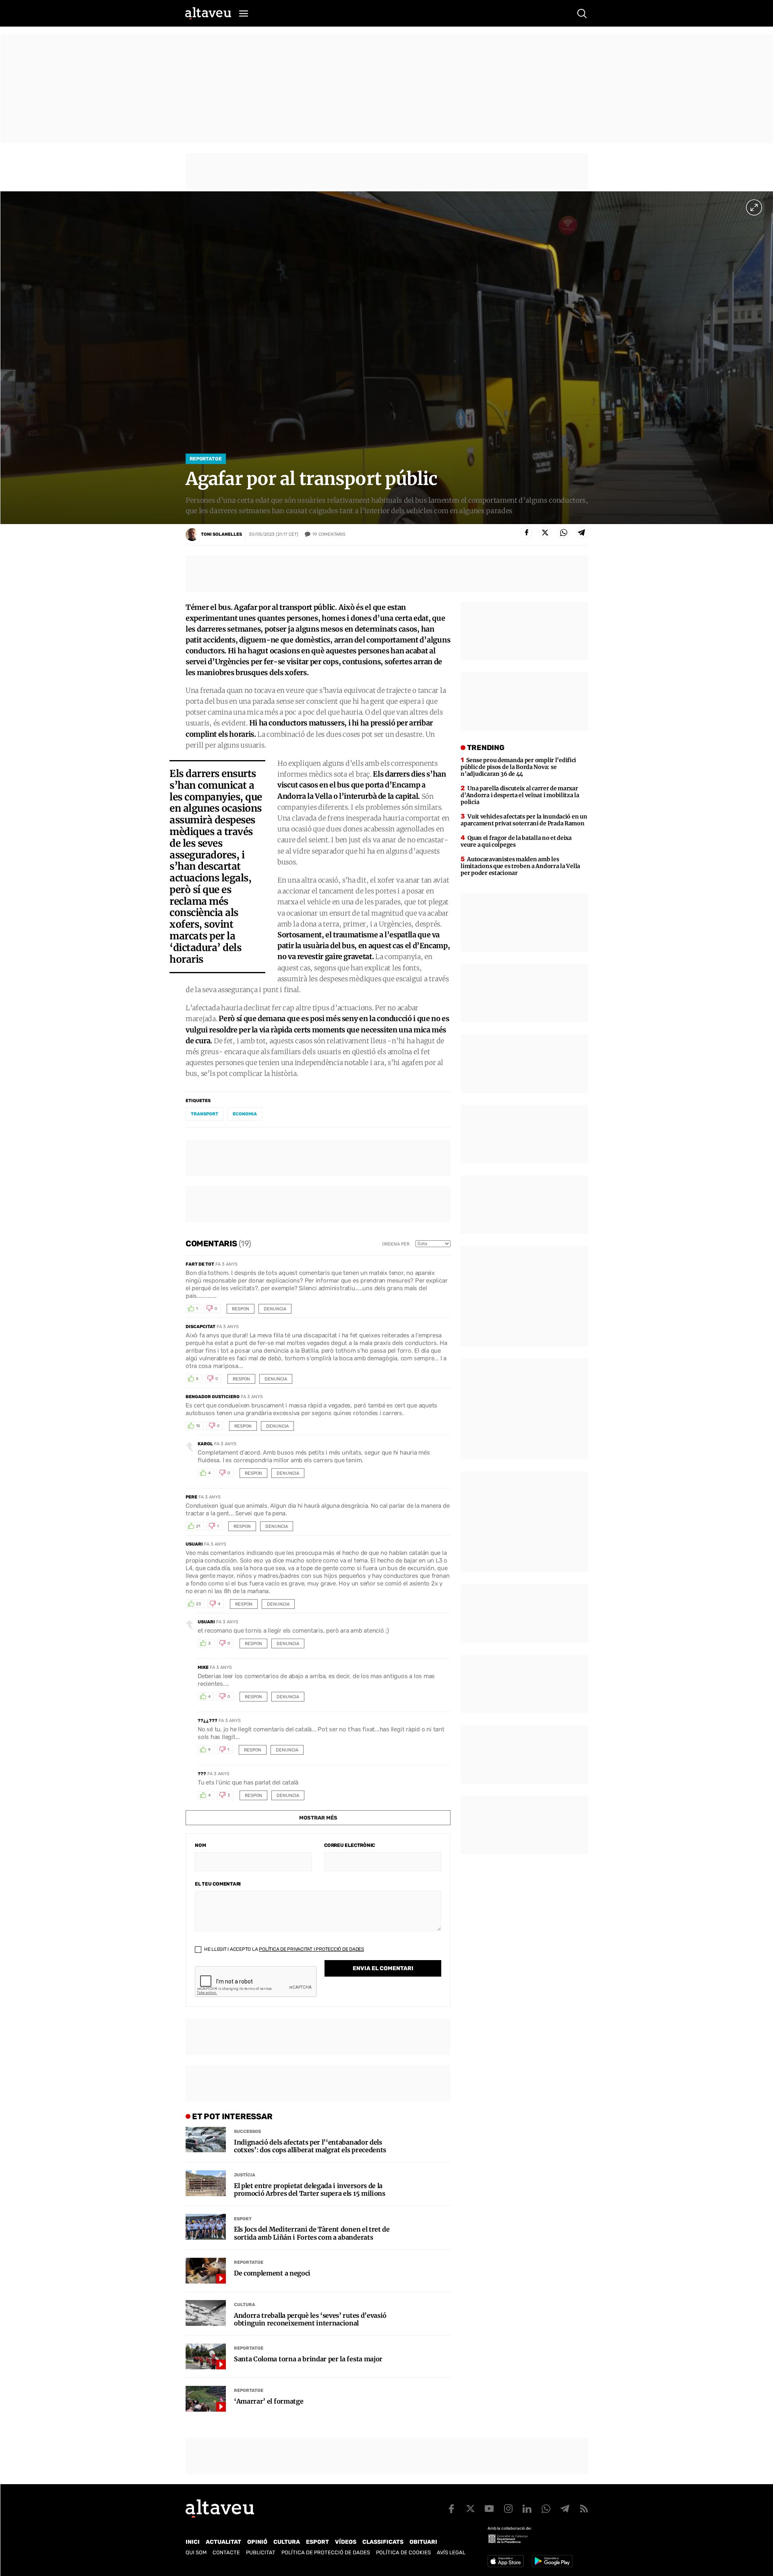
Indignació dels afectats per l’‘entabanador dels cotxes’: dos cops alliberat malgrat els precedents (310, 2146)
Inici (193, 2542)
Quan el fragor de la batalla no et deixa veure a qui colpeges (516, 841)
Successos (247, 2131)
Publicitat (261, 2552)
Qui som (196, 2552)
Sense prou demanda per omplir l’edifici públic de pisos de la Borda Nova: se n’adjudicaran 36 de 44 (518, 767)
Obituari (423, 2542)
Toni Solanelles (221, 534)
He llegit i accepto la (283, 1949)
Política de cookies (403, 2552)
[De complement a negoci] (206, 2271)
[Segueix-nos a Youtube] (489, 2509)
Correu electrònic (349, 1845)
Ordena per (396, 1244)
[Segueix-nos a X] (470, 2509)
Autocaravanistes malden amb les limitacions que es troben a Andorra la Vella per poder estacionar (520, 866)
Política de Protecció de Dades (326, 2552)
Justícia (245, 2175)
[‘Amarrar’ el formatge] (206, 2399)
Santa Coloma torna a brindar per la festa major (308, 2359)
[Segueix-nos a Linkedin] (527, 2509)
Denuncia (275, 1309)
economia (245, 1114)
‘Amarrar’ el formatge (269, 2401)
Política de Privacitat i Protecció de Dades (311, 1949)
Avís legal (451, 2552)
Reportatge (206, 459)
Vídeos (346, 2542)
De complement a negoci (272, 2273)
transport (205, 1114)
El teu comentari (218, 1884)
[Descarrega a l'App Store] (506, 2561)
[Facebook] (527, 533)
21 (198, 1526)
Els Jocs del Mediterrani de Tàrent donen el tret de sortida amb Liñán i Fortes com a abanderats (312, 2233)
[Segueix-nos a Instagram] (508, 2509)
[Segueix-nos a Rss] (584, 2509)
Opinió (257, 2542)
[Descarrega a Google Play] (552, 2561)
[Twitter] (545, 533)
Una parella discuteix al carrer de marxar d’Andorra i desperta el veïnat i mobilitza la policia (520, 795)
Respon (241, 1309)
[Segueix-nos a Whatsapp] (546, 2509)
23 (198, 1604)
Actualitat (223, 2542)
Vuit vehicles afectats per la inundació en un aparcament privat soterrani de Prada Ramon (524, 820)
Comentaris (329, 534)
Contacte (226, 2552)
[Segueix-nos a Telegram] (565, 2509)
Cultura (245, 2305)
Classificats (383, 2542)
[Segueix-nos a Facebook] (451, 2509)
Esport (243, 2219)
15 (198, 1426)
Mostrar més (318, 1818)
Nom (200, 1845)
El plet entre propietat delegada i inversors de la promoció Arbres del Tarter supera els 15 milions (310, 2190)
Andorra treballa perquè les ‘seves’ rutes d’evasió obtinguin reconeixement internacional (310, 2319)
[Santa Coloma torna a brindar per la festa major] (206, 2356)
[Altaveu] (208, 13)
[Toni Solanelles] (192, 535)
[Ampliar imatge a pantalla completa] (754, 207)
